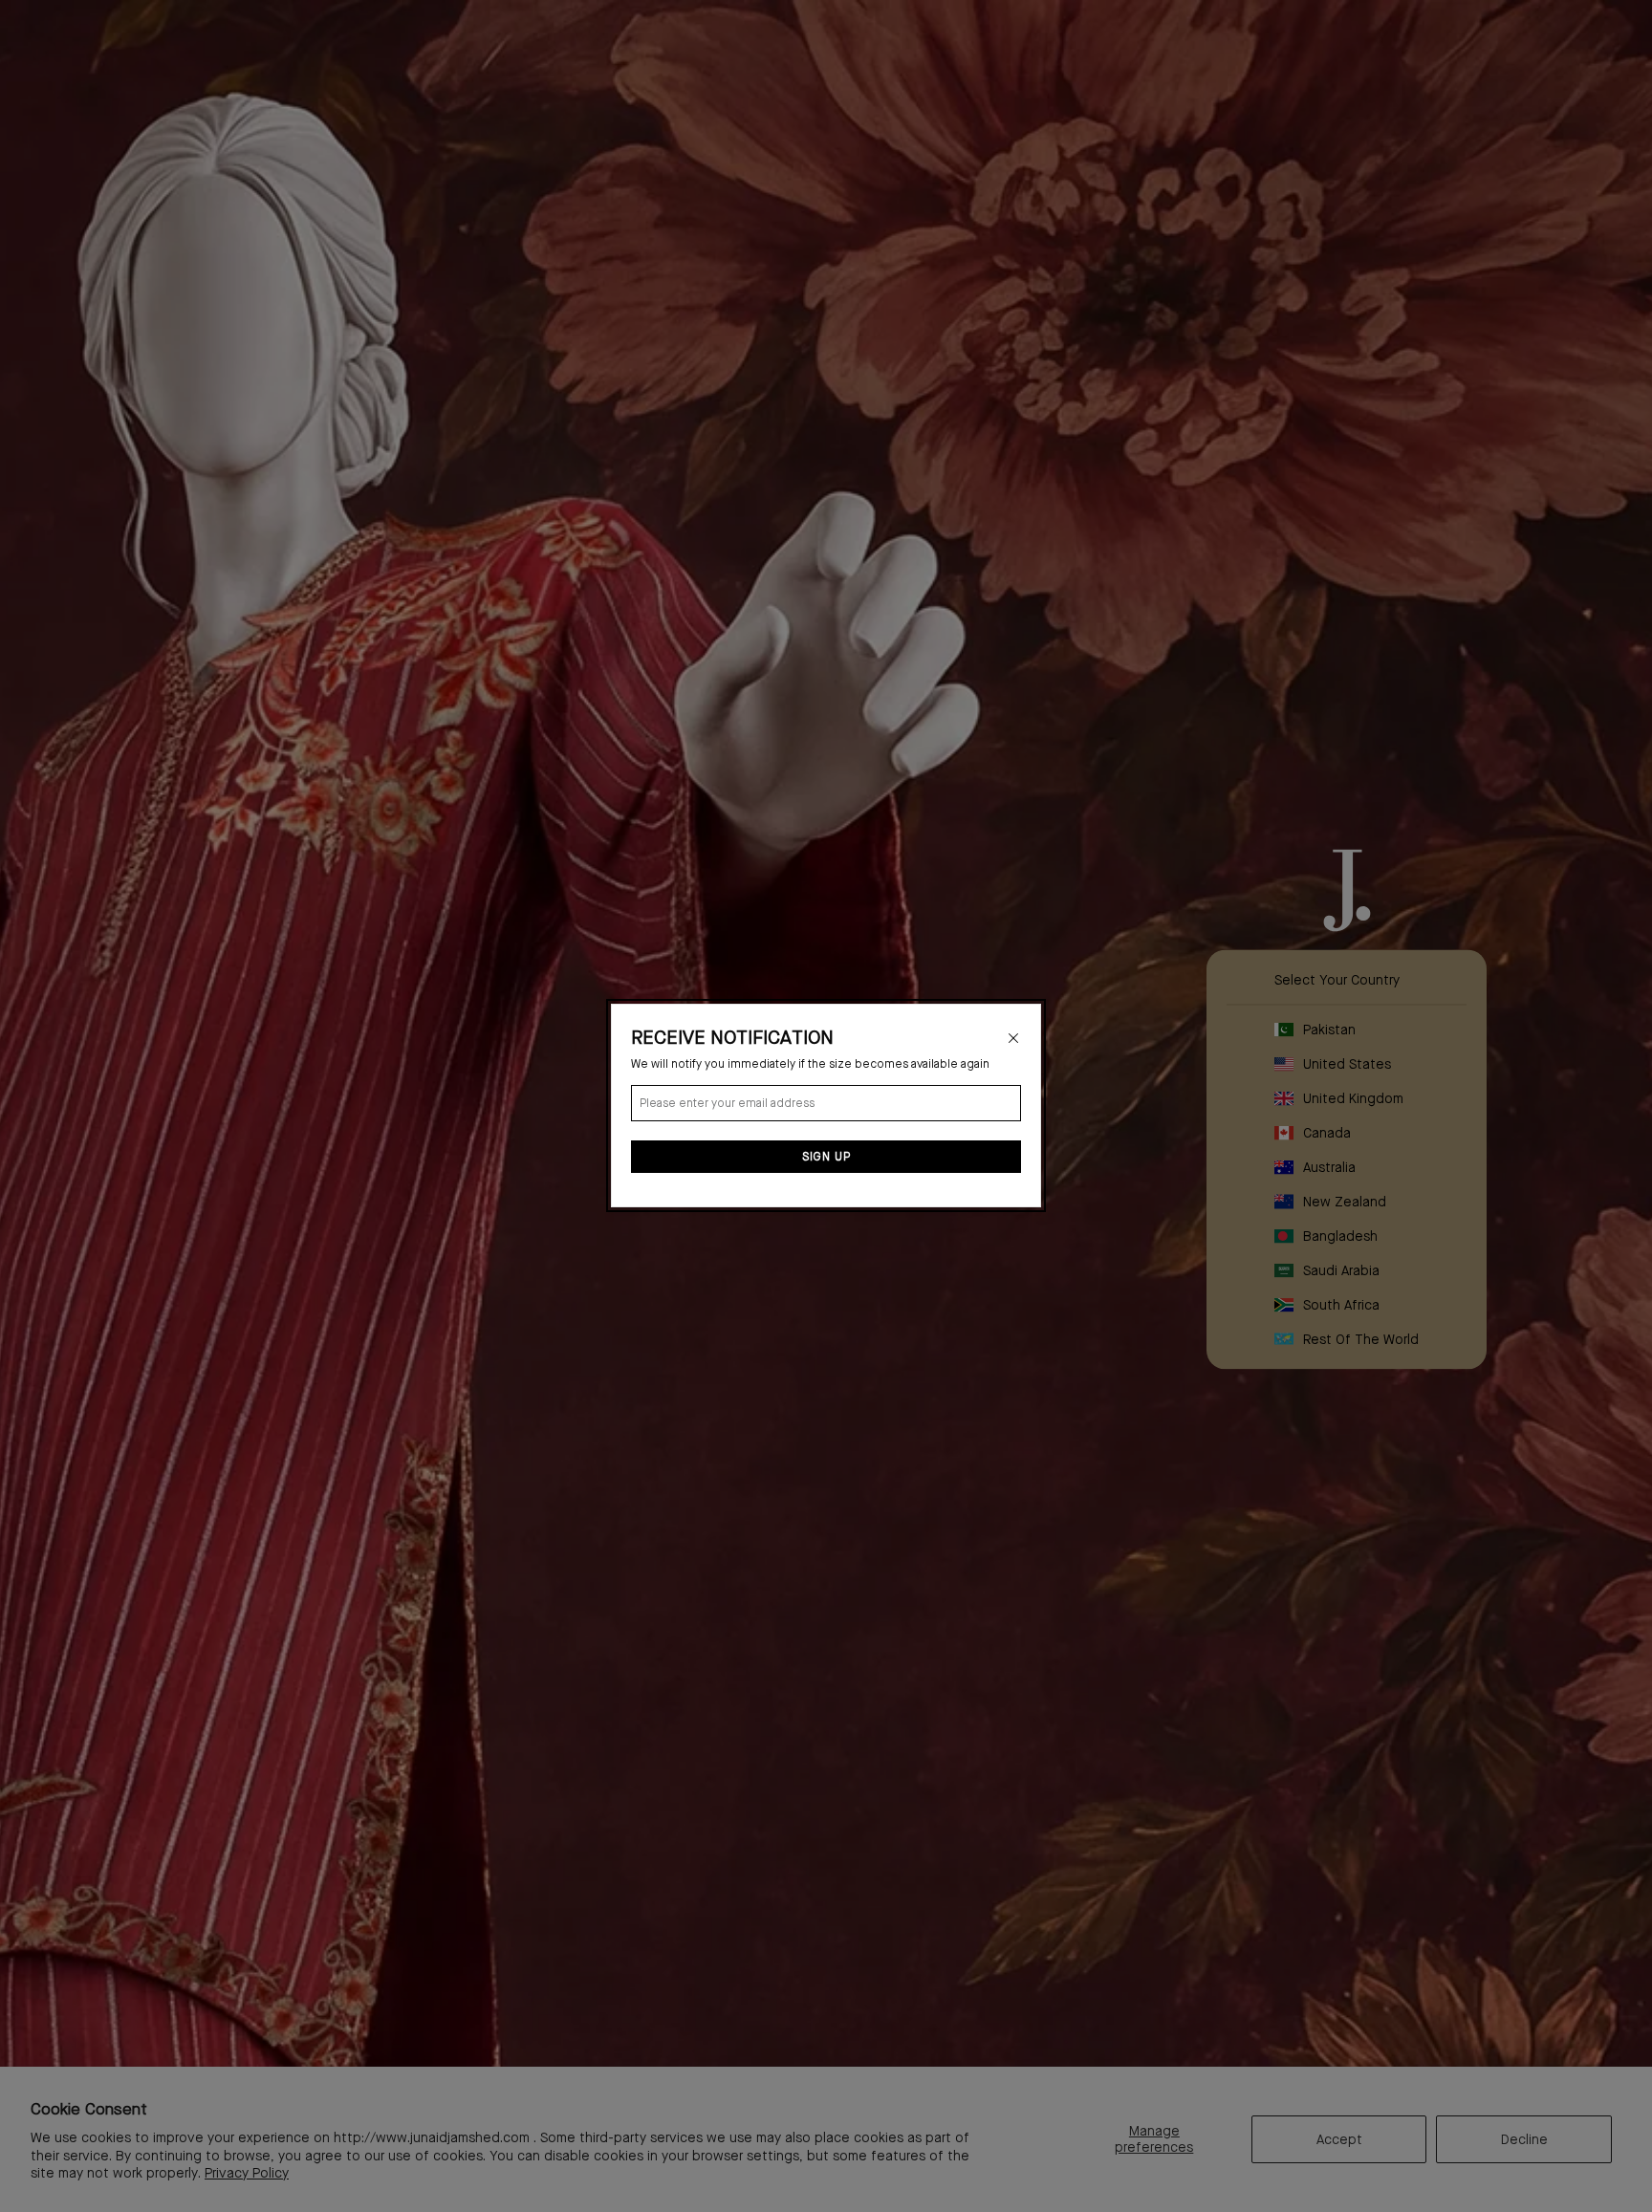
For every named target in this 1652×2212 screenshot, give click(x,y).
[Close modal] (1013, 1038)
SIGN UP (826, 1158)
